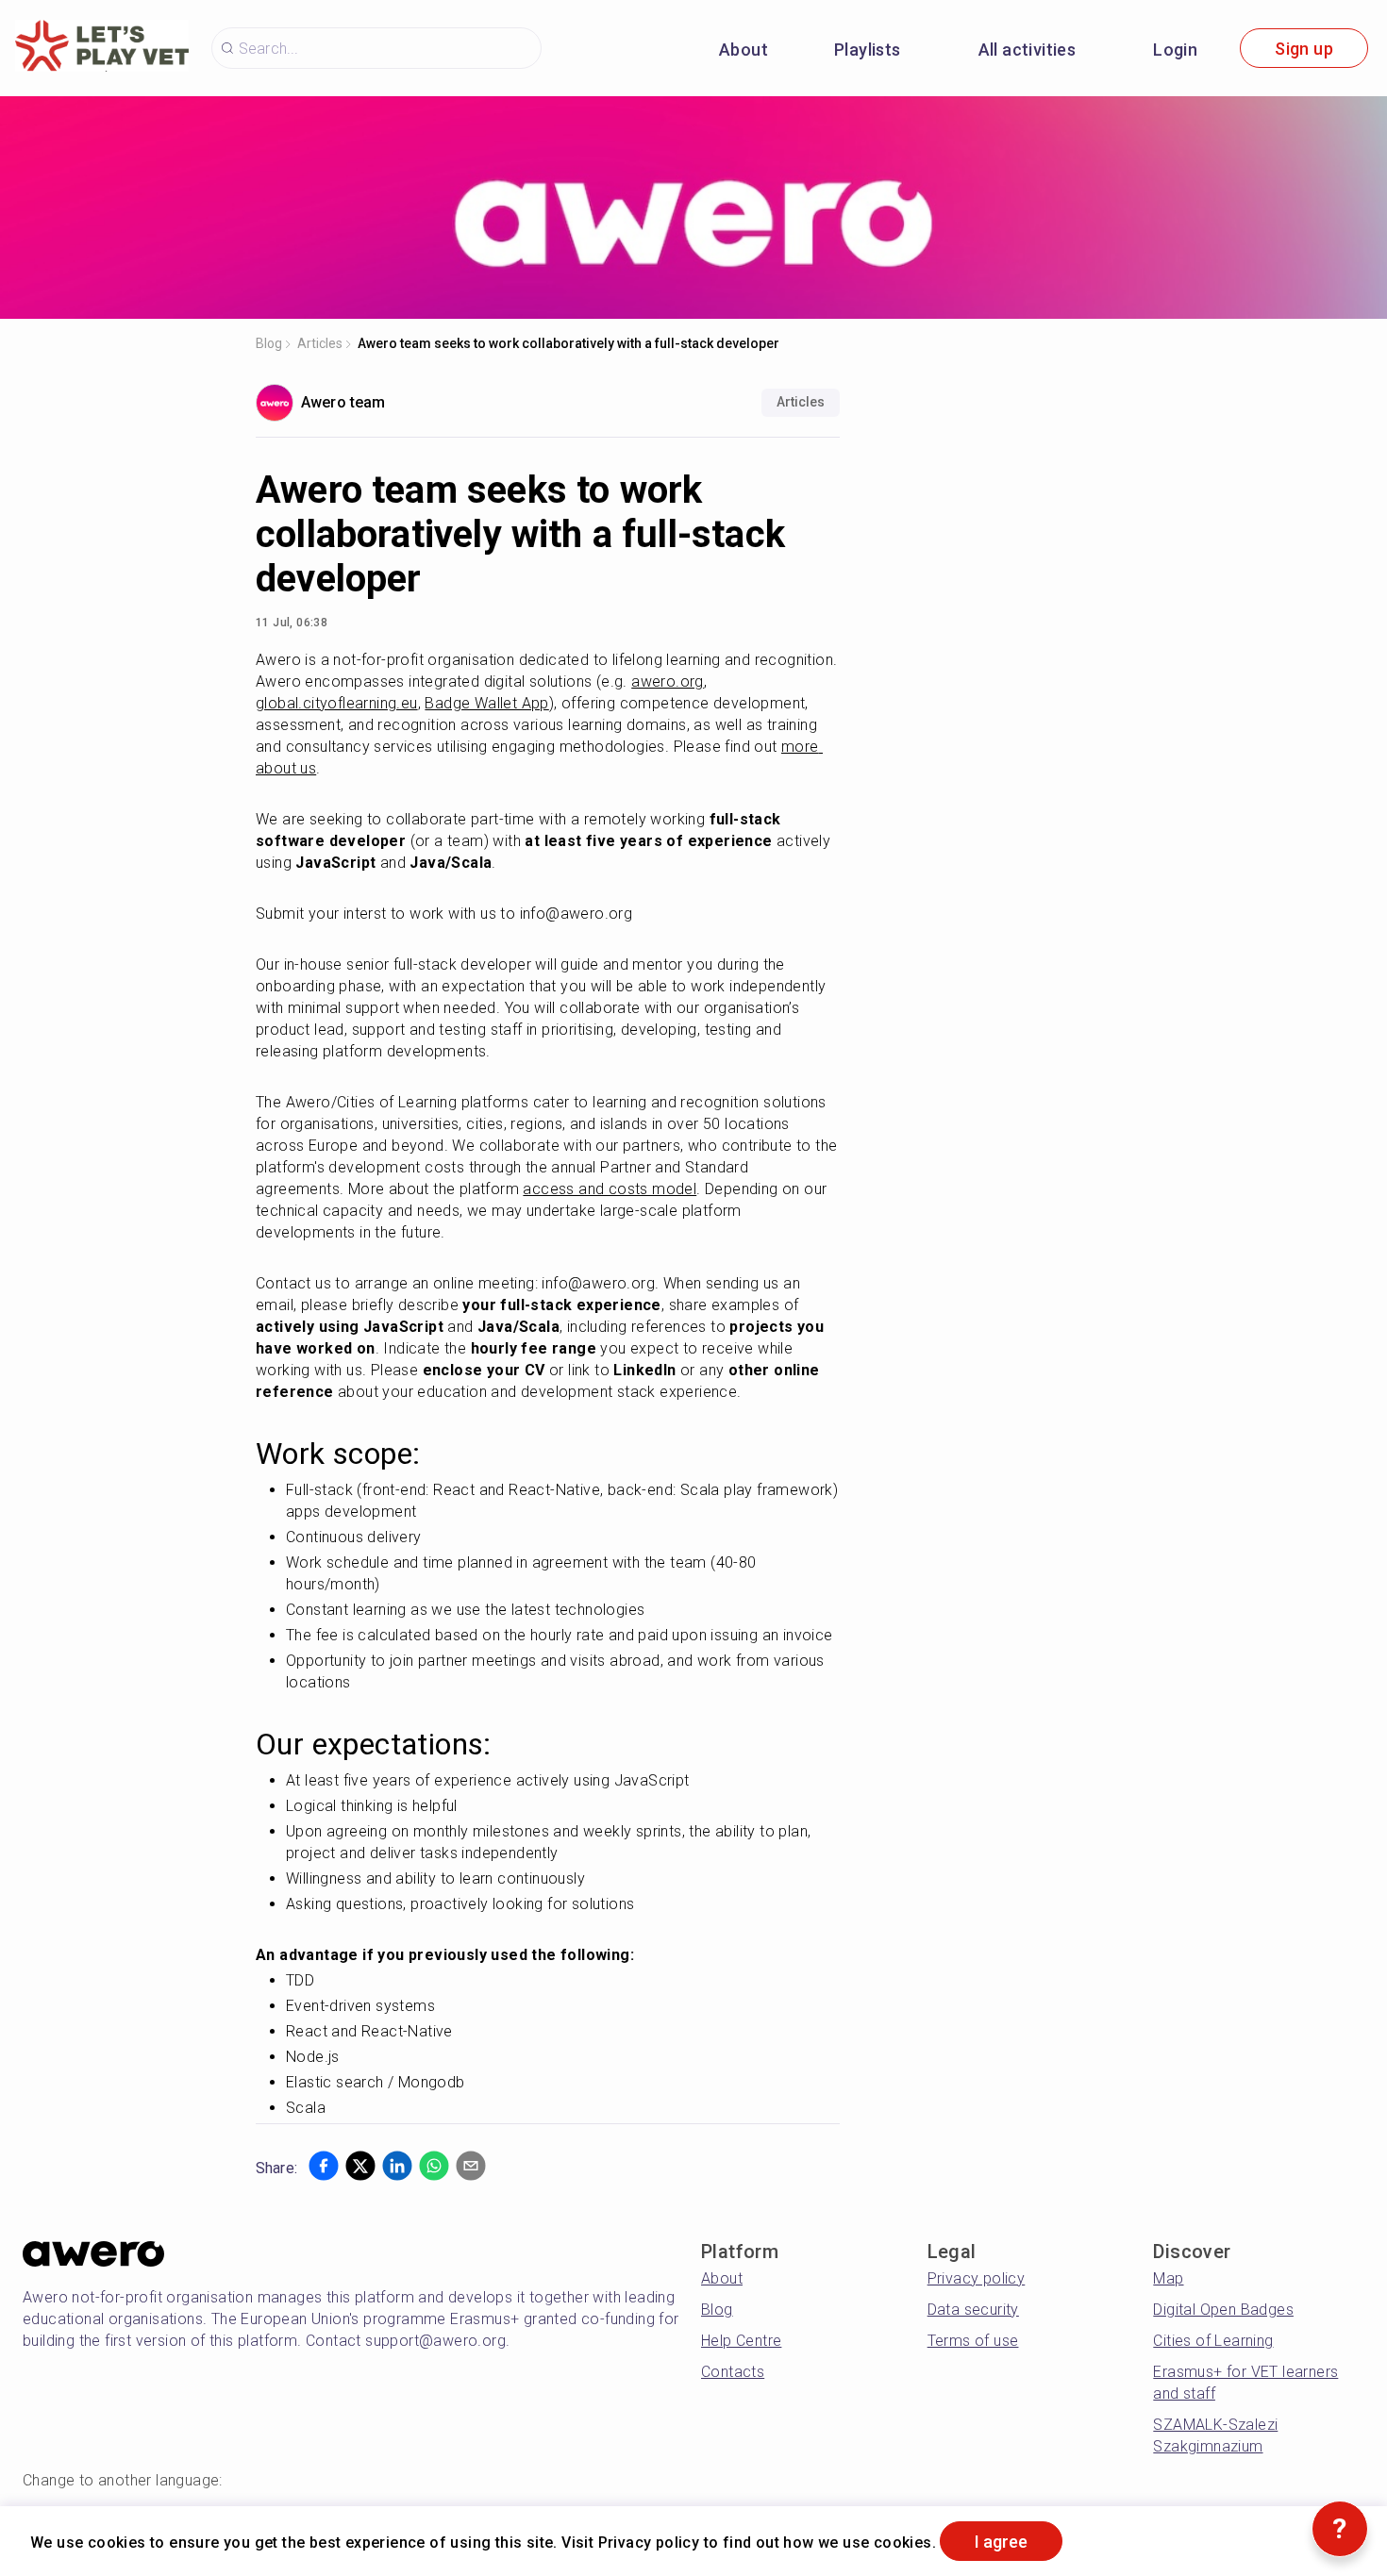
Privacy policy (977, 2278)
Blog (269, 343)
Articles (320, 343)
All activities (1028, 50)
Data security (973, 2310)
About (744, 50)
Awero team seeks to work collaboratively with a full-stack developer (568, 343)
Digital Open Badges (1223, 2310)
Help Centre (741, 2341)
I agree (1001, 2542)
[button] (324, 2166)
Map (1168, 2278)
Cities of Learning (1213, 2341)
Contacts (733, 2372)
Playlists (868, 50)
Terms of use (973, 2341)
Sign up (1304, 49)
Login (1175, 50)
